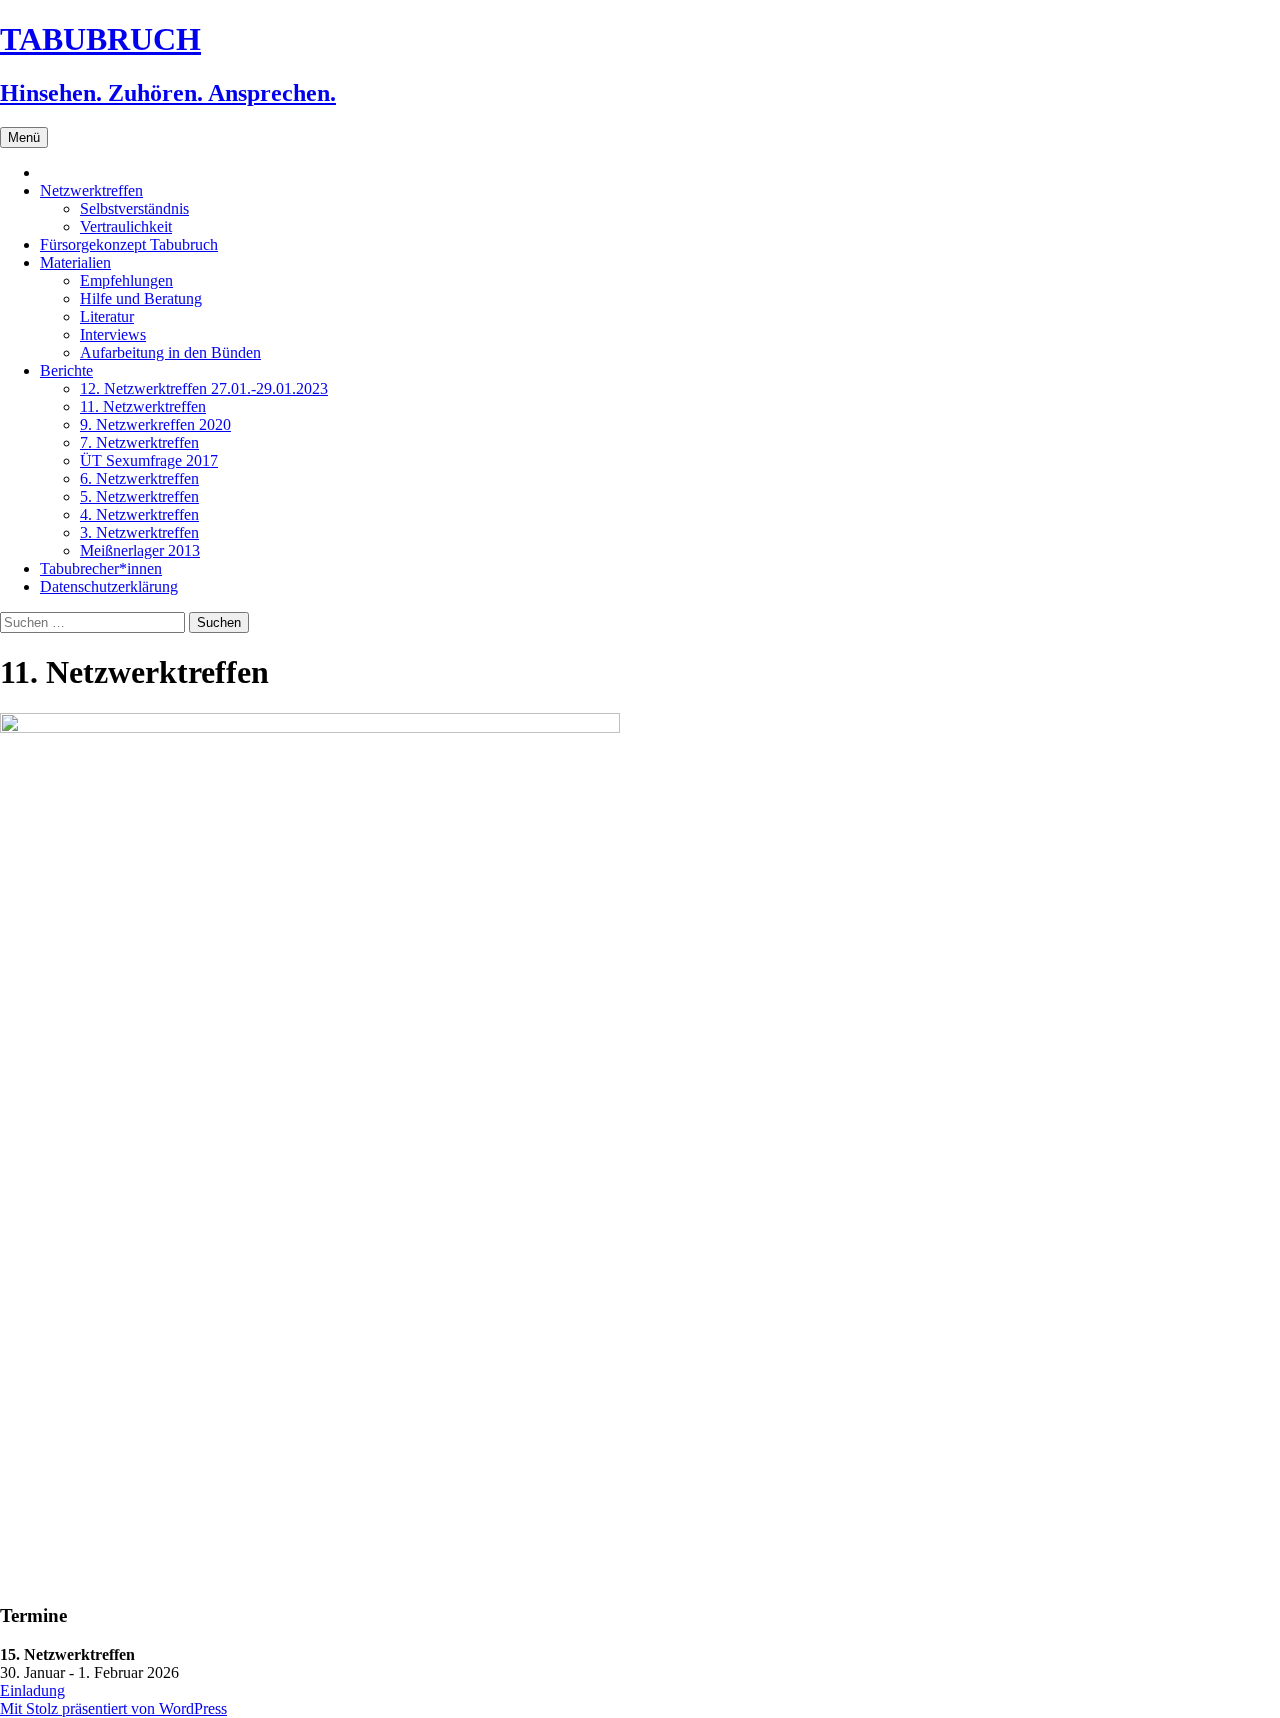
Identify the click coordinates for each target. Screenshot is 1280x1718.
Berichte (66, 370)
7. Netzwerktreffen (139, 442)
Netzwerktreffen (91, 190)
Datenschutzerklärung (109, 586)
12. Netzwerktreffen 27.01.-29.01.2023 (204, 388)
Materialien (75, 262)
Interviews (113, 334)
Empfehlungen (126, 280)
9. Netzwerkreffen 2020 (155, 424)
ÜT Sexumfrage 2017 (149, 460)
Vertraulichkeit (126, 226)
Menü (24, 137)
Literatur (107, 316)
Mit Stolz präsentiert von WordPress (113, 1708)
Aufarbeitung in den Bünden (170, 352)
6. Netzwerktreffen (139, 478)
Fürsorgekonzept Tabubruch (129, 244)
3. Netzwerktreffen (139, 532)
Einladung (32, 1690)
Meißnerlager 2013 (140, 550)
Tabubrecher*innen (101, 568)
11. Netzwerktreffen (143, 406)
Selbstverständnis (134, 208)
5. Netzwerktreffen (139, 496)
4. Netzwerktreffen (139, 514)
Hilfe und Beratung (141, 298)
